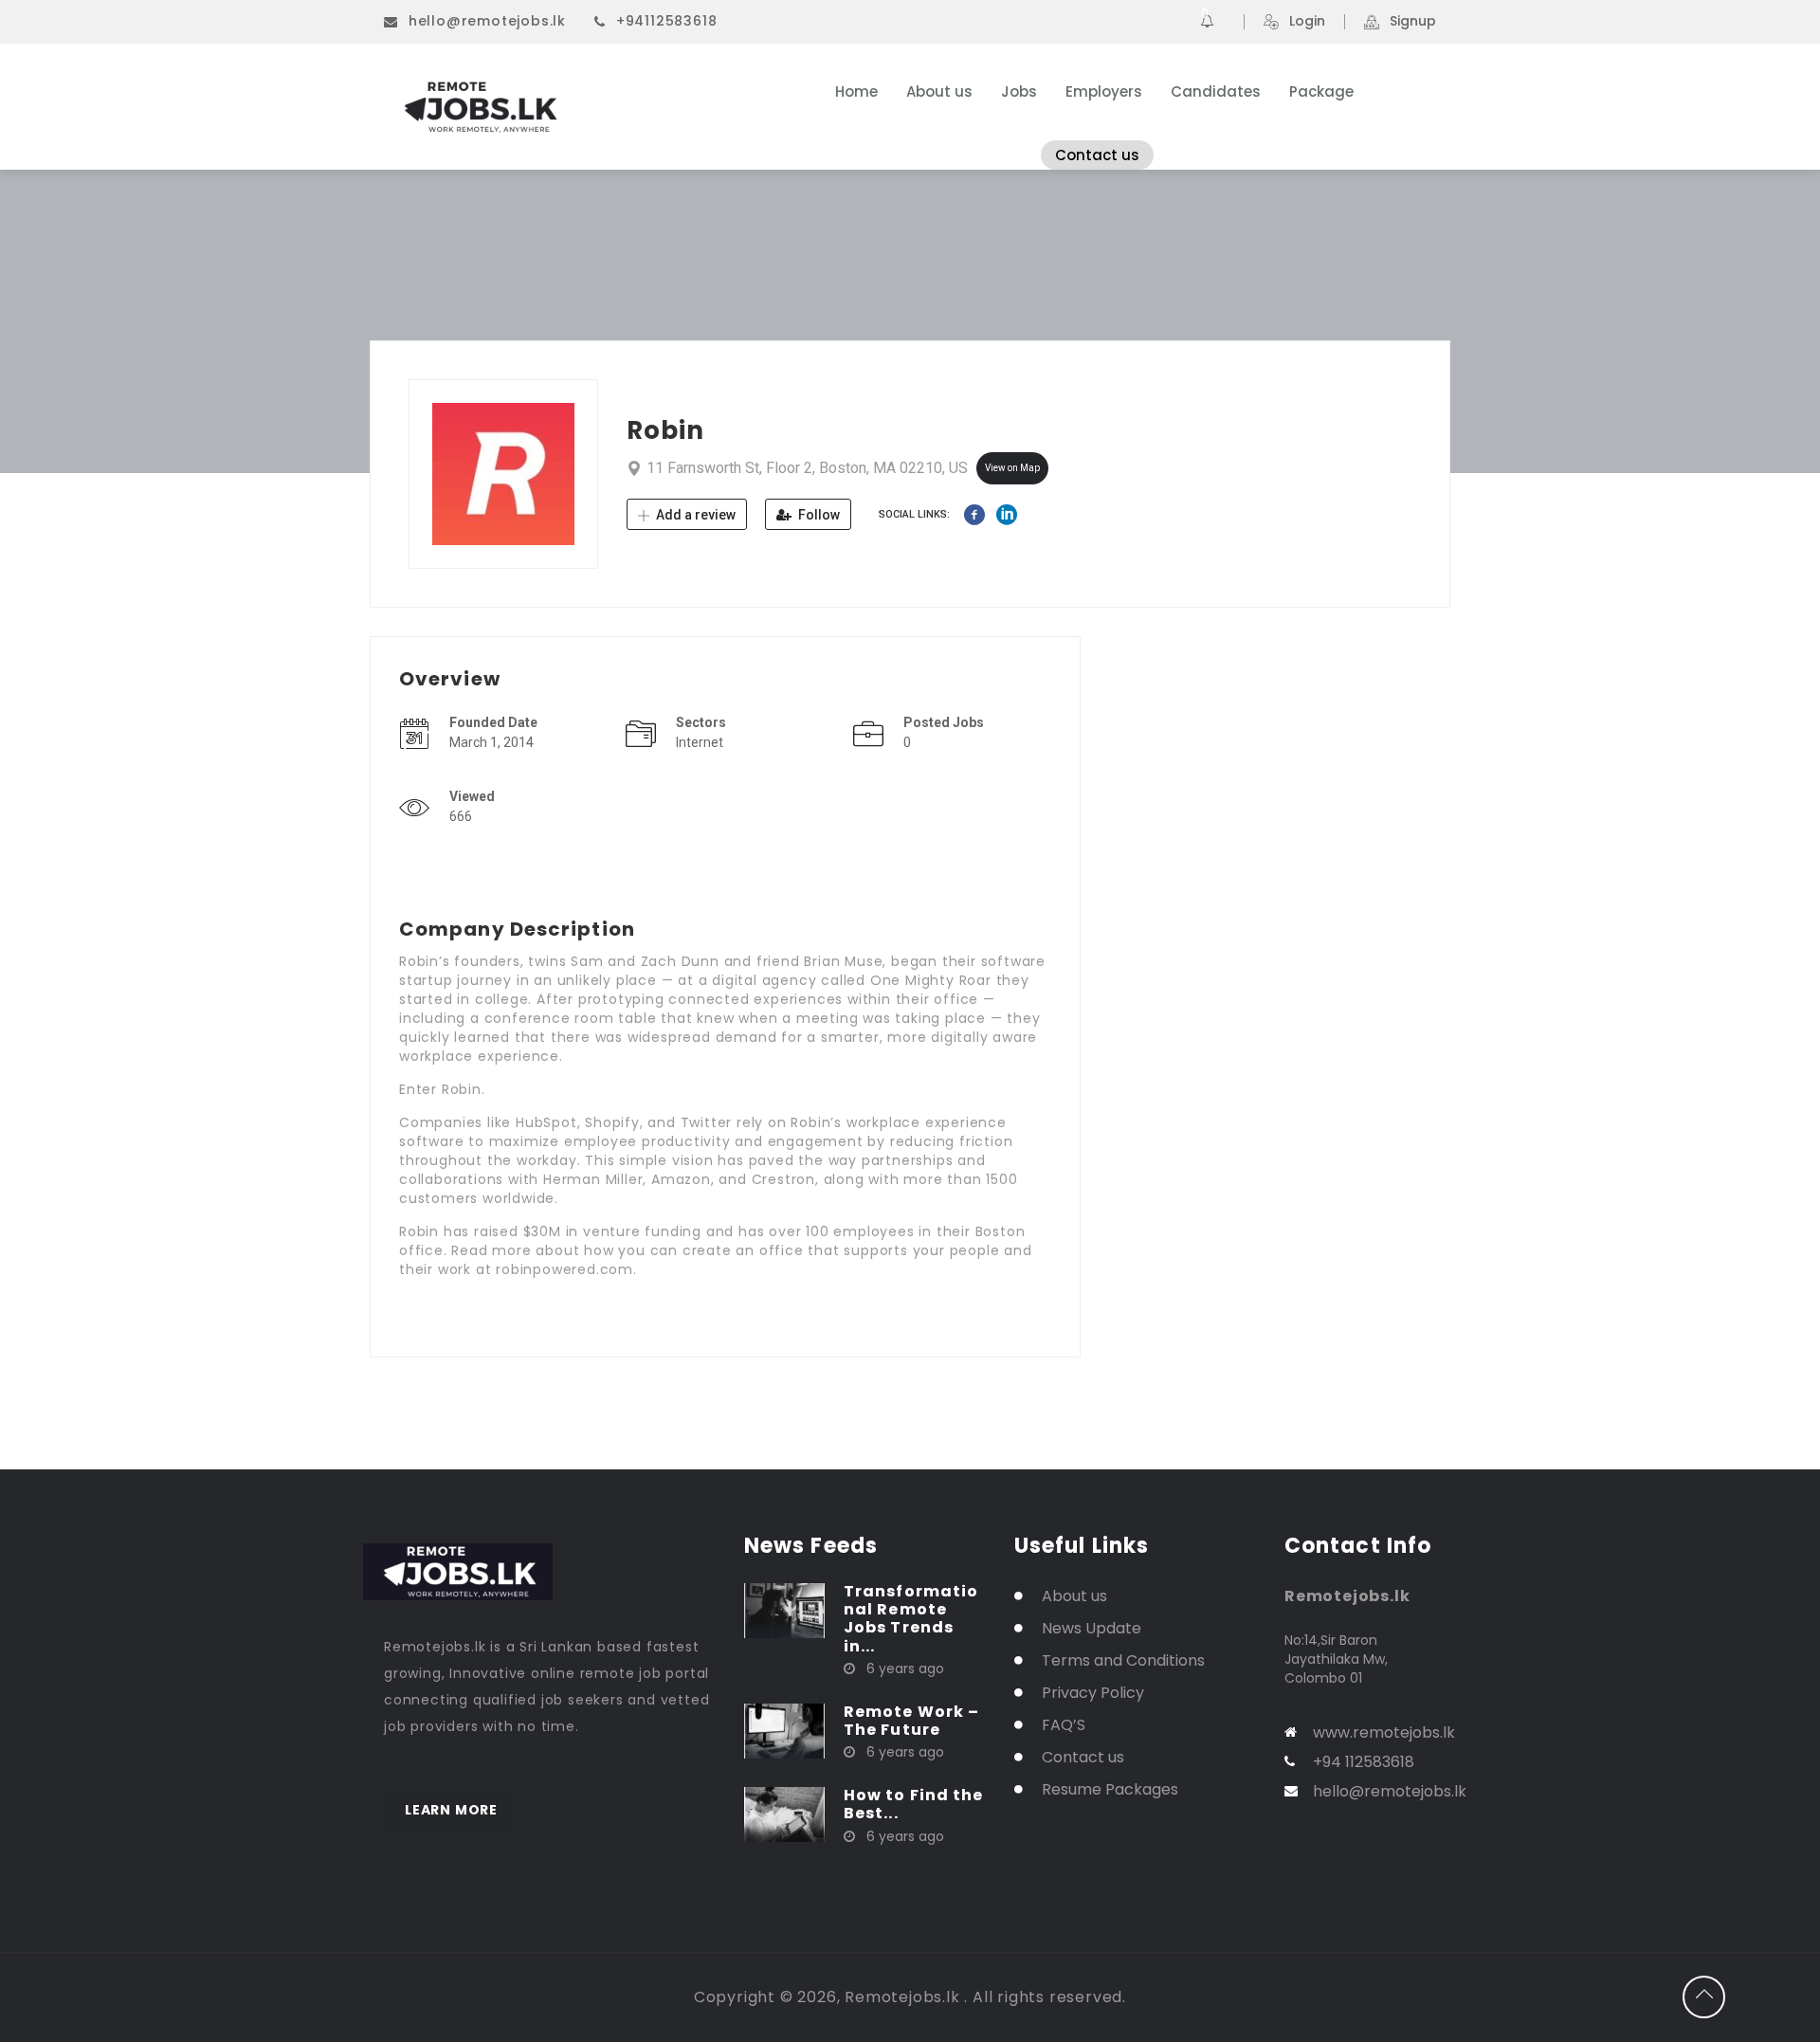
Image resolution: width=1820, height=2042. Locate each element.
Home (856, 91)
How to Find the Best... (914, 1804)
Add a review (694, 515)
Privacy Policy (1093, 1693)
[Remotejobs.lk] (568, 107)
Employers (1104, 91)
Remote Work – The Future (911, 1721)
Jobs (1019, 91)
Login (1307, 22)
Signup (1413, 22)
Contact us (1097, 155)
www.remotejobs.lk (1384, 1732)
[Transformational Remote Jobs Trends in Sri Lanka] (784, 1610)
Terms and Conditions (1123, 1660)
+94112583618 (667, 21)
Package (1321, 91)
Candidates (1216, 91)
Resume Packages (1110, 1789)
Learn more (451, 1810)
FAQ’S (1064, 1725)
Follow (818, 515)
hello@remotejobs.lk (487, 21)
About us (939, 91)
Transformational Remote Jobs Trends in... (911, 1619)
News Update (1092, 1628)
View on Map (1012, 468)
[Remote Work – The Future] (784, 1730)
